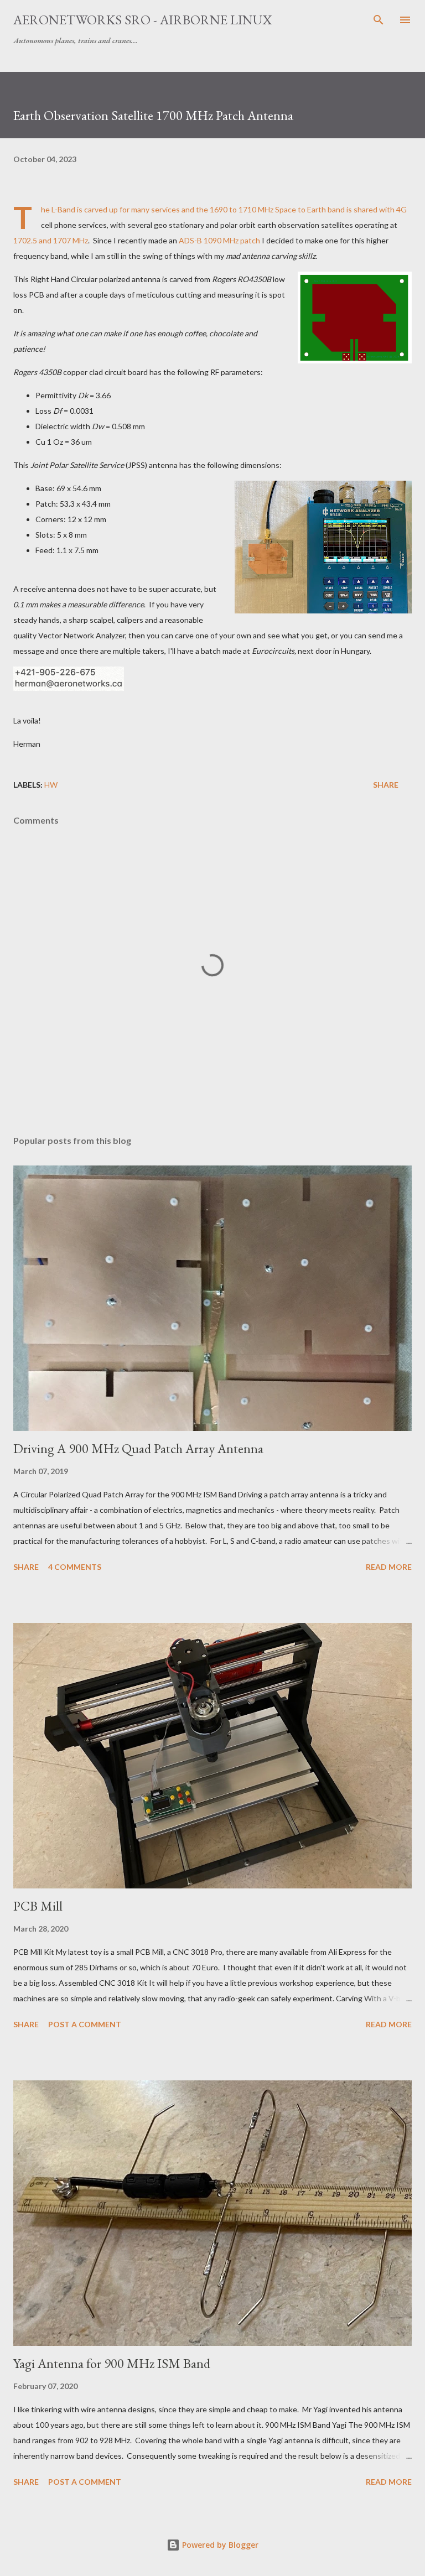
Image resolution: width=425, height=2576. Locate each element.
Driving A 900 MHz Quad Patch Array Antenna (138, 1448)
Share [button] (386, 785)
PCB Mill (38, 1906)
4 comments (75, 1567)
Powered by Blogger (219, 2545)
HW (51, 785)
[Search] (379, 20)
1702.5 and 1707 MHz (51, 240)
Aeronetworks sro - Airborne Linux (142, 20)
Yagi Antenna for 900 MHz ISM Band (112, 2363)
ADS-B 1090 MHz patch (219, 240)
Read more (389, 1567)
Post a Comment (85, 2024)
